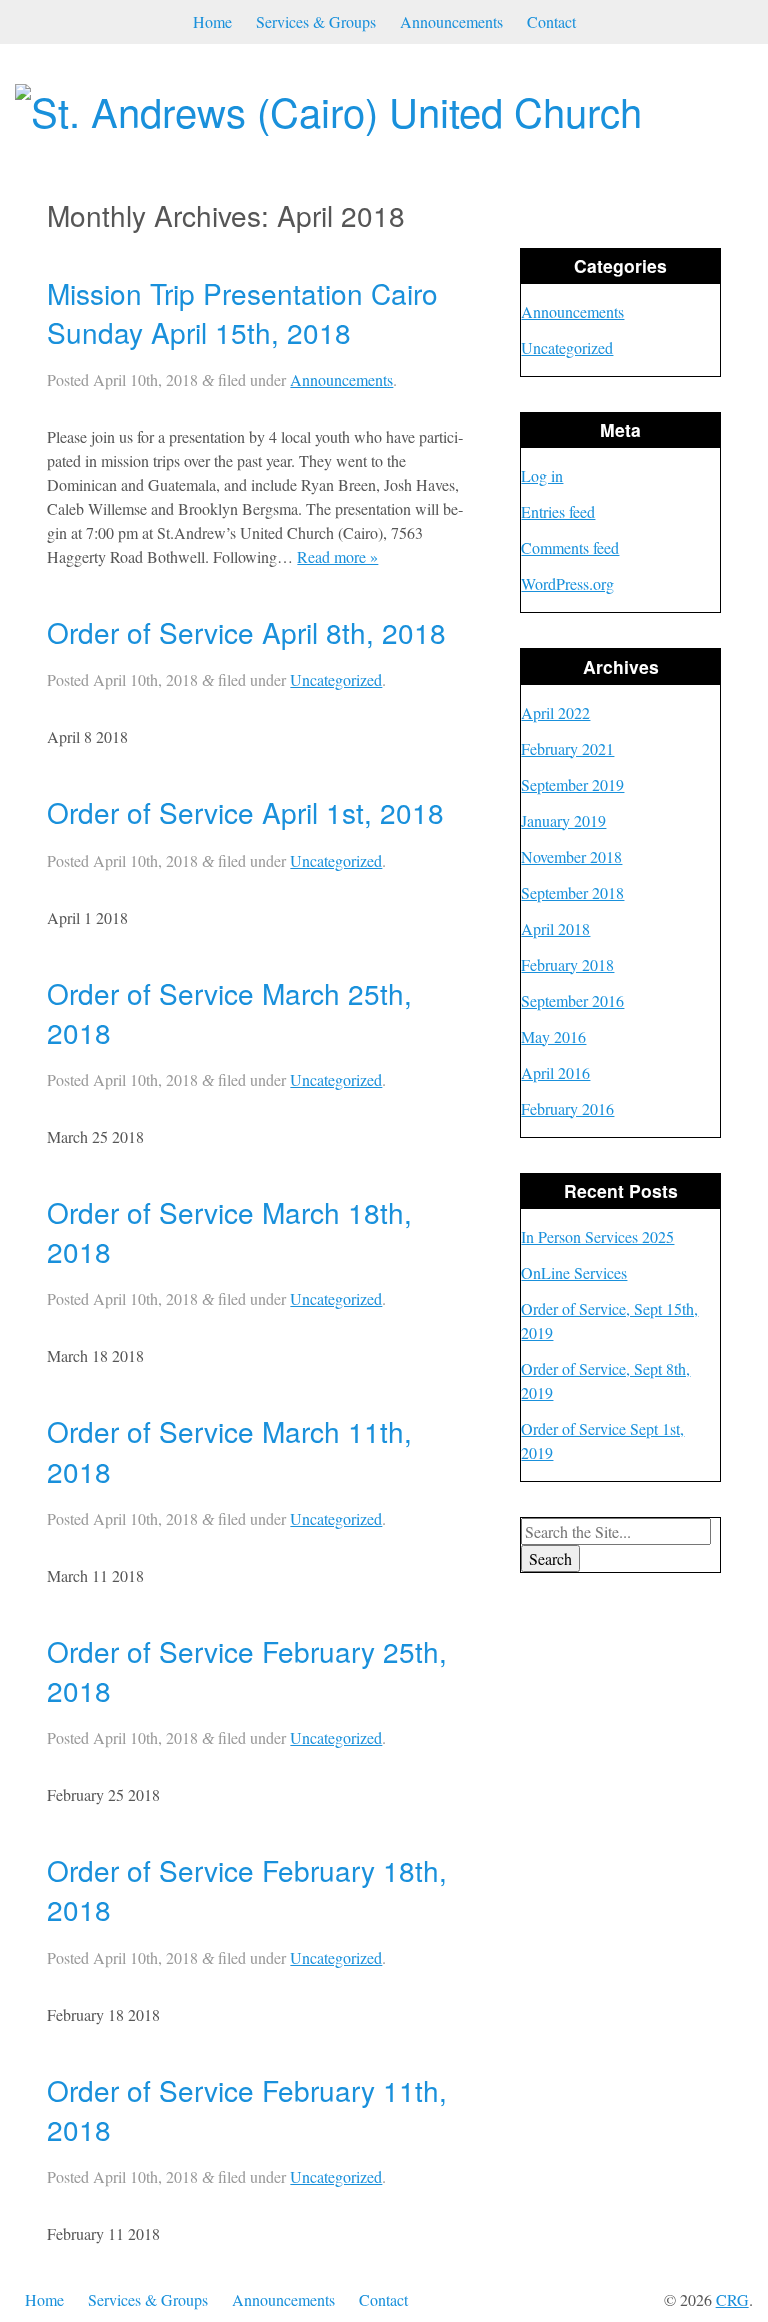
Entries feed (558, 511)
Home (212, 21)
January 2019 (563, 820)
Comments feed (570, 547)
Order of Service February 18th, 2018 (247, 1889)
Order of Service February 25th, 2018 (247, 1670)
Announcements (451, 21)
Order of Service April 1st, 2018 (245, 812)
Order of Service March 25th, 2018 (229, 1012)
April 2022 (555, 712)
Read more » (337, 556)
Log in (542, 475)
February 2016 (567, 1108)
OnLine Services (574, 1272)
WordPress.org (567, 583)
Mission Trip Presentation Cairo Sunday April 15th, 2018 (242, 312)
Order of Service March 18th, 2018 (229, 1231)
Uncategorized (336, 679)
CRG (732, 2299)
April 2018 (555, 928)
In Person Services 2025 (597, 1236)
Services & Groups (316, 21)
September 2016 (572, 1000)
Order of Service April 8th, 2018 (246, 632)
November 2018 (571, 856)
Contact (551, 21)
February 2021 (567, 748)
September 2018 (572, 892)
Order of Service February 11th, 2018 (247, 2109)
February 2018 (567, 964)
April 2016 (555, 1072)
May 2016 (553, 1036)
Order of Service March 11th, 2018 (229, 1450)
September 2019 (572, 784)
